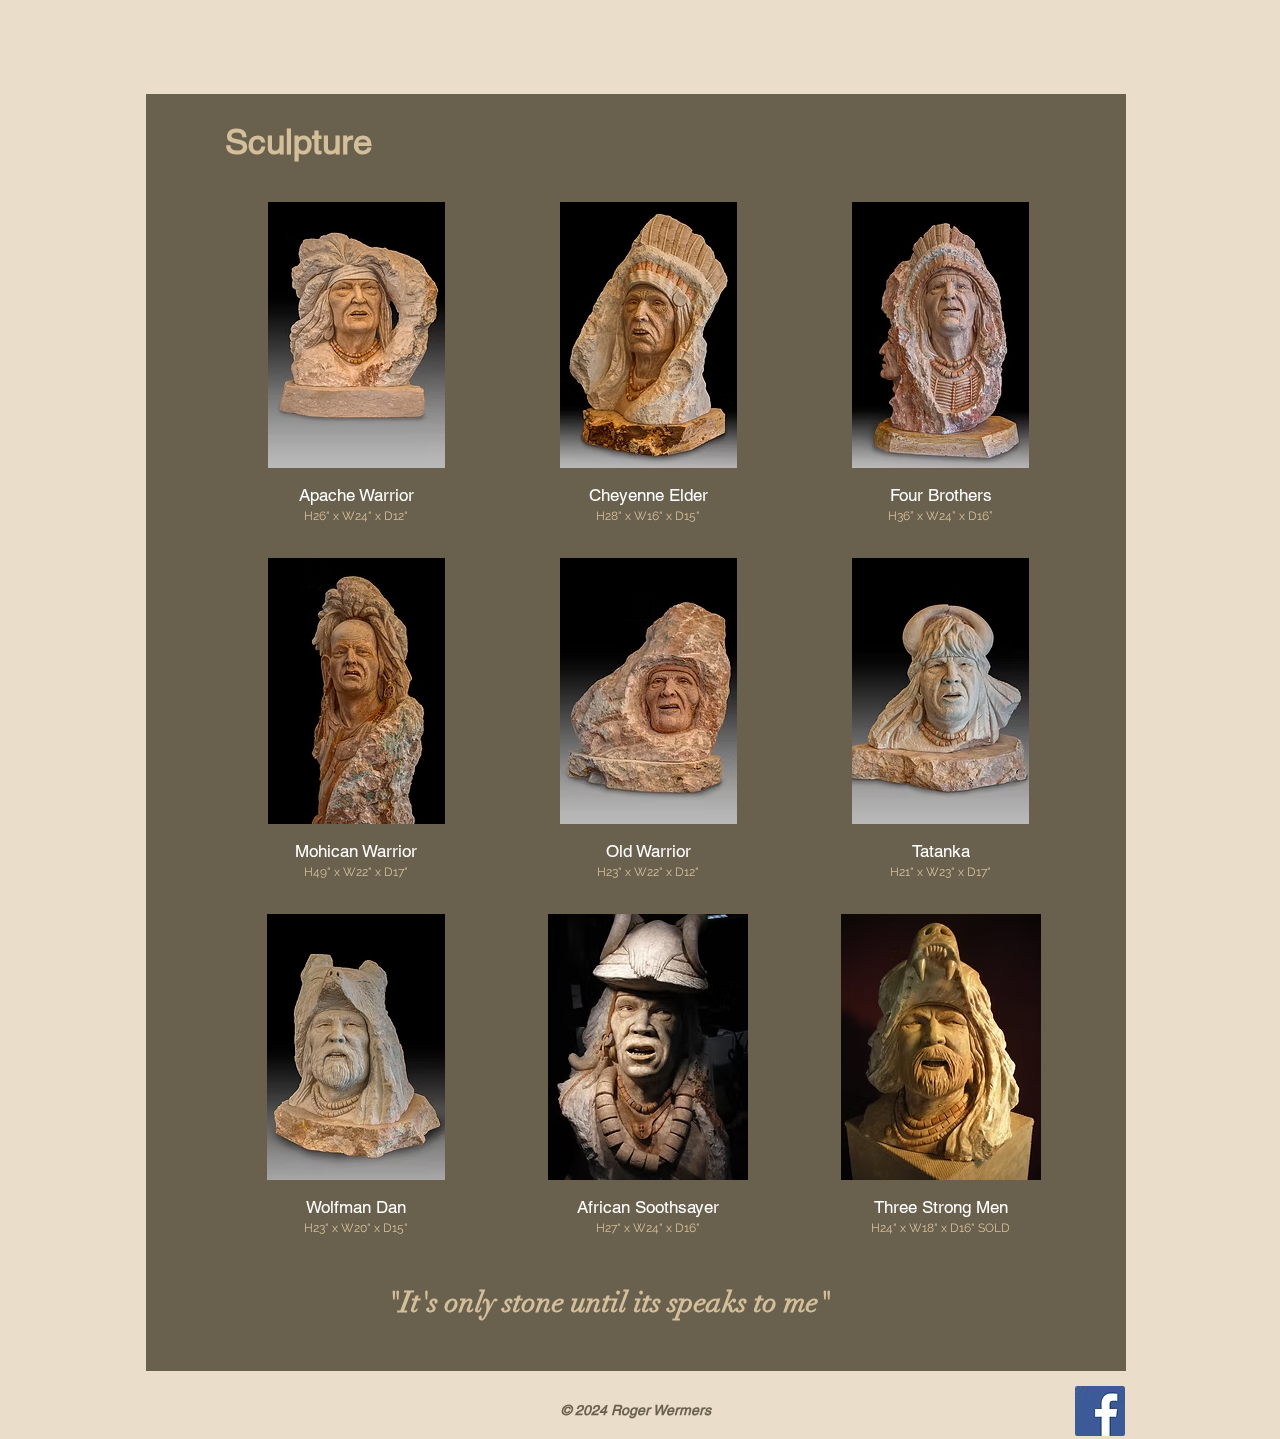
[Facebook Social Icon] (1100, 1411)
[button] (356, 365)
